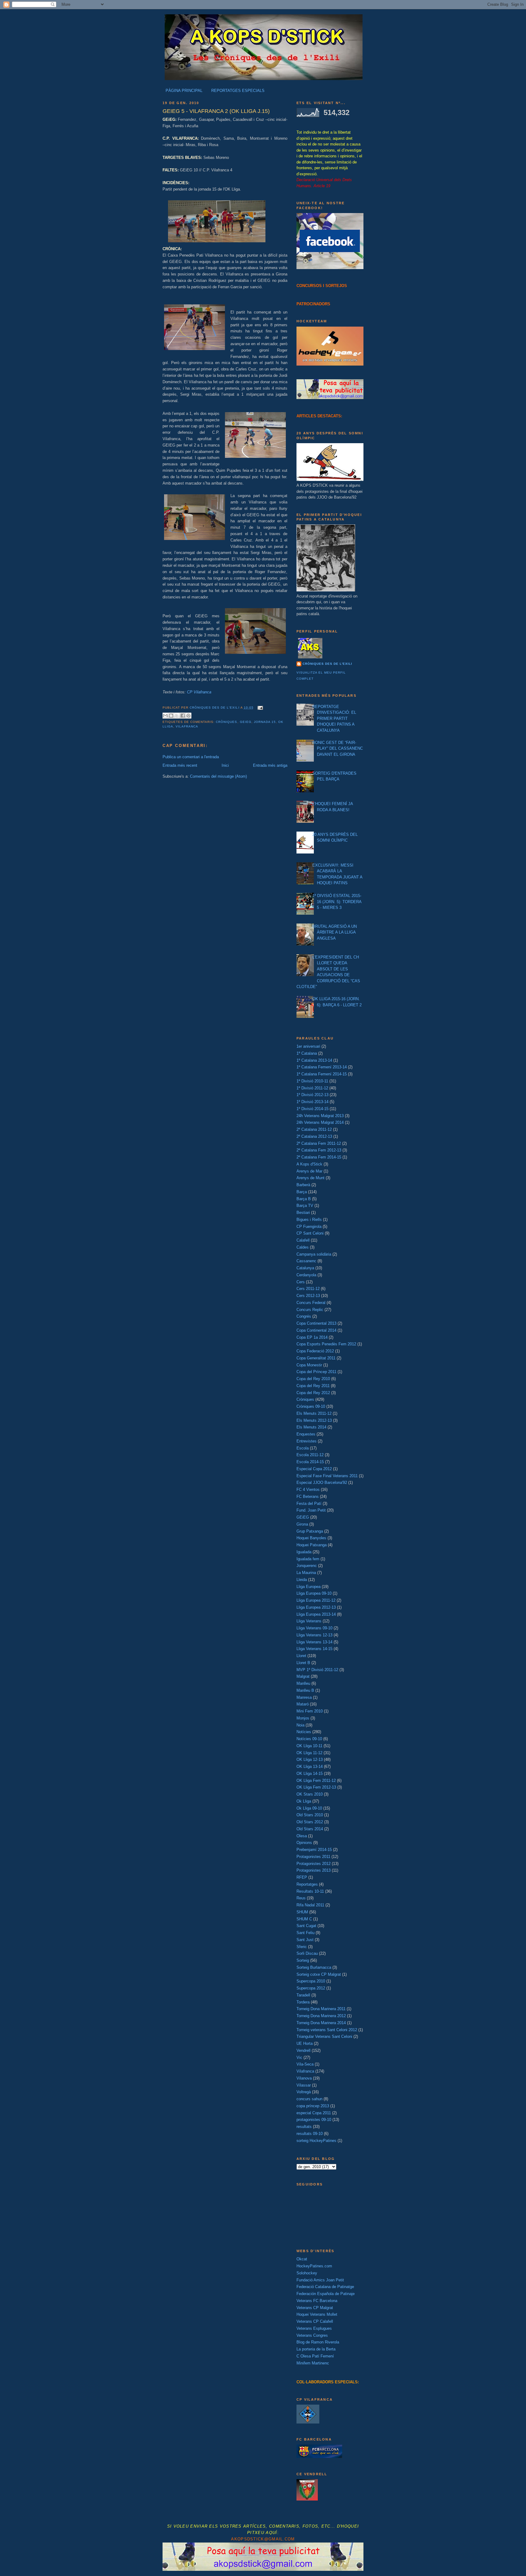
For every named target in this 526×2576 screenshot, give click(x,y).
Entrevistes (307, 1441)
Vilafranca (187, 726)
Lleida (302, 1580)
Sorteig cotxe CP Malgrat (319, 1974)
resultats (304, 2127)
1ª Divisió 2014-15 (312, 1109)
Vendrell (303, 2050)
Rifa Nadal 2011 (310, 1905)
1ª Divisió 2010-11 (312, 1081)
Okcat (302, 2259)
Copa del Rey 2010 (313, 1379)
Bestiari (303, 1213)
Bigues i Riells (309, 1220)
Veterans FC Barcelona (317, 2301)
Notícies (304, 1732)
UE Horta (305, 2043)
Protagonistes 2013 (314, 1870)
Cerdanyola (306, 1275)
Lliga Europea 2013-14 (316, 1614)
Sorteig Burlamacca (314, 1967)
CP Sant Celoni (310, 1233)
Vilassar (304, 2085)
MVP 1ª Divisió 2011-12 (317, 1670)
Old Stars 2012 (310, 1822)
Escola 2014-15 (310, 1462)
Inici (225, 765)
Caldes (303, 1247)
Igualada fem (308, 1559)
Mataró (303, 1704)
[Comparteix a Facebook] (183, 716)
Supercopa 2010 (311, 1981)
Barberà (303, 1185)
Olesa (302, 1836)
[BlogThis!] (171, 716)
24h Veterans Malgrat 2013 (320, 1116)
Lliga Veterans (309, 1621)
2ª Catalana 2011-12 (314, 1129)
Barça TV (305, 1206)
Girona (302, 1524)
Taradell (303, 1995)
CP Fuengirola (309, 1227)
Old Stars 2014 (310, 1829)
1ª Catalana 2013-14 (314, 1060)
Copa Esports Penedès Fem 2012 (326, 1344)
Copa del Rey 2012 (313, 1393)
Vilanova (304, 2078)
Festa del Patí (309, 1504)
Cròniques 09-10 (311, 1406)
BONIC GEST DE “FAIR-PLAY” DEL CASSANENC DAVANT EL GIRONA (338, 748)
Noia (300, 1725)
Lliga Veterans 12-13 (314, 1635)
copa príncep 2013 (313, 2106)
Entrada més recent (180, 765)
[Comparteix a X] (177, 716)
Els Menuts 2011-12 (314, 1413)
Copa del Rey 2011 (313, 1386)
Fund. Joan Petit (311, 1510)
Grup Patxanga (310, 1531)
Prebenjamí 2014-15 (314, 1850)
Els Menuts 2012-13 (314, 1420)
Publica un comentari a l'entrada (191, 757)
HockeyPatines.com (314, 2266)
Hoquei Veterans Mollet (317, 2314)
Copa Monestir (309, 1365)
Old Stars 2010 (310, 1815)
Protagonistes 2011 (313, 1857)
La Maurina (306, 1573)
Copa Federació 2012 (315, 1351)
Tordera (303, 2002)
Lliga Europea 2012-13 (316, 1607)
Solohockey (307, 2273)
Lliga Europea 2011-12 (316, 1600)
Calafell (303, 1240)
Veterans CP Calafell (315, 2321)
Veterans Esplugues (314, 2328)
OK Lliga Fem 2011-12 (316, 1780)
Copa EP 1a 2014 (312, 1337)
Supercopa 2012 (311, 1988)
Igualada (304, 1552)
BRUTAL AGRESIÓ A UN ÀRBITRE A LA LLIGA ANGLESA (335, 932)
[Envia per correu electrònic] (165, 716)
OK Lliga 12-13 (310, 1759)
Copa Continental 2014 (316, 1330)
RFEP (302, 1877)
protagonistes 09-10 (314, 2120)
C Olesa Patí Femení (315, 2356)
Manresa (304, 1697)
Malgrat (303, 1676)
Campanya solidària (314, 1254)
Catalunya (305, 1268)
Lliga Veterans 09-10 (314, 1628)
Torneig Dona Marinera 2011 (321, 2009)
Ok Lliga (304, 1801)
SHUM (302, 1912)
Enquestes (306, 1434)
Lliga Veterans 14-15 (314, 1649)
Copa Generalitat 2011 (316, 1358)
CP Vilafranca (199, 692)
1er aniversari (308, 1046)
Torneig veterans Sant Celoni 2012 (327, 2030)
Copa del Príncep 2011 (316, 1372)
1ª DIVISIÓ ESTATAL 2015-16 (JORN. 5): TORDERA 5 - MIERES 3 (337, 902)
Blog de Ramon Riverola (318, 2342)
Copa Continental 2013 (316, 1323)
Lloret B (303, 1663)
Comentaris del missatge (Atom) (218, 776)
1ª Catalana (307, 1053)
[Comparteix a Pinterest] (188, 716)
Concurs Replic (310, 1310)
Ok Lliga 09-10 (309, 1808)
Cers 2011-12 (308, 1289)
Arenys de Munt (310, 1178)
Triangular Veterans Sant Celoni (324, 2036)
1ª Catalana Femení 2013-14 (322, 1067)
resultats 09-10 (310, 2134)
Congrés (304, 1316)
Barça (302, 1192)
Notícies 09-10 (309, 1739)
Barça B (304, 1199)
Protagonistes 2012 (314, 1864)
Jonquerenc (307, 1566)
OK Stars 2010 (310, 1794)
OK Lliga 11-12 (309, 1753)
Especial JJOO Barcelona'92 (322, 1483)
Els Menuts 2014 (311, 1427)
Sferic (302, 1947)
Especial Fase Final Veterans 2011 (327, 1476)
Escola (303, 1448)
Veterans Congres (312, 2335)
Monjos (303, 1718)
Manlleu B (305, 1690)
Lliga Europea (309, 1587)
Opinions (304, 1843)
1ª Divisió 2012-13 (312, 1095)
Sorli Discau (307, 1953)
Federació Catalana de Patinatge (325, 2287)
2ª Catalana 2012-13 (314, 1136)
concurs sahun (309, 2099)
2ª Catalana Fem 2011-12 (319, 1143)
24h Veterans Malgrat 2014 (320, 1122)
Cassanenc (306, 1261)
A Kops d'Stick (309, 1164)
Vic (299, 2057)
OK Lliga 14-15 (310, 1773)
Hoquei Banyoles (311, 1538)
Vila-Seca (305, 2064)
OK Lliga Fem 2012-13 (316, 1787)
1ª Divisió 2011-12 (312, 1088)
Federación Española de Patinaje (326, 2294)
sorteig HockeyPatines (316, 2141)
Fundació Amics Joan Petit (320, 2280)
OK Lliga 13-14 (310, 1766)
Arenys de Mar (309, 1171)
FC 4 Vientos (308, 1490)
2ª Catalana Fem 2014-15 (319, 1157)
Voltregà (304, 2092)
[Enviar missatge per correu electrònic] (259, 708)
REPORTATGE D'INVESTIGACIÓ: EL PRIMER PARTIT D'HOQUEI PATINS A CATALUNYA (334, 718)
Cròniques (226, 722)
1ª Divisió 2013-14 (312, 1102)
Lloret (301, 1656)
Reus (301, 1898)
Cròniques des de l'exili (327, 664)
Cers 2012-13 (308, 1296)
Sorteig (303, 1960)
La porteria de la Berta (316, 2349)
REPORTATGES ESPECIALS (238, 91)
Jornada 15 (265, 722)
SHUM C (304, 1919)
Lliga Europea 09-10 (314, 1593)
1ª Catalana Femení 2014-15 (322, 1074)
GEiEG (246, 722)
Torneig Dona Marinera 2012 (321, 2016)
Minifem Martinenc (313, 2363)
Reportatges (307, 1884)
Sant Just (305, 1940)
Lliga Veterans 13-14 (314, 1642)
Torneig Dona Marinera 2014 (321, 2023)
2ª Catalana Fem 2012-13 (319, 1150)
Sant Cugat (306, 1926)
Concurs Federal (311, 1303)
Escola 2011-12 (310, 1455)
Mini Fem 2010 (310, 1711)
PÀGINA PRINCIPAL (184, 91)
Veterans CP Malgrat (315, 2308)
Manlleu (303, 1683)
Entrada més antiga (270, 765)
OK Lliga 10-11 (309, 1746)
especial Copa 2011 (314, 2113)
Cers (301, 1282)
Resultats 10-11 (310, 1891)
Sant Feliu (305, 1933)
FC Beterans (308, 1497)
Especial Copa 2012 (314, 1469)
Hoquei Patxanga (312, 1545)
